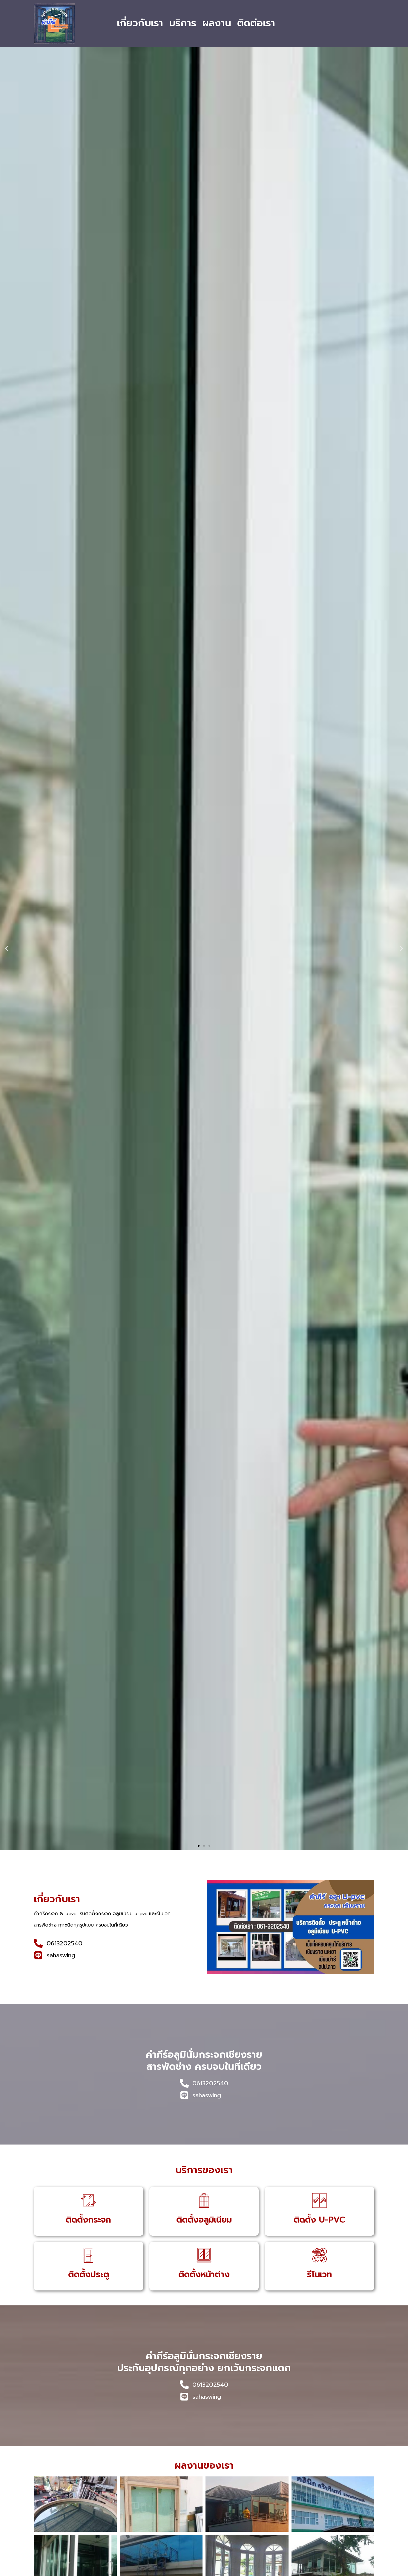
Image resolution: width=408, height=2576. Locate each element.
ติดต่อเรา (256, 23)
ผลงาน (217, 23)
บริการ (183, 23)
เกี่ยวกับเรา (140, 23)
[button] (7, 949)
